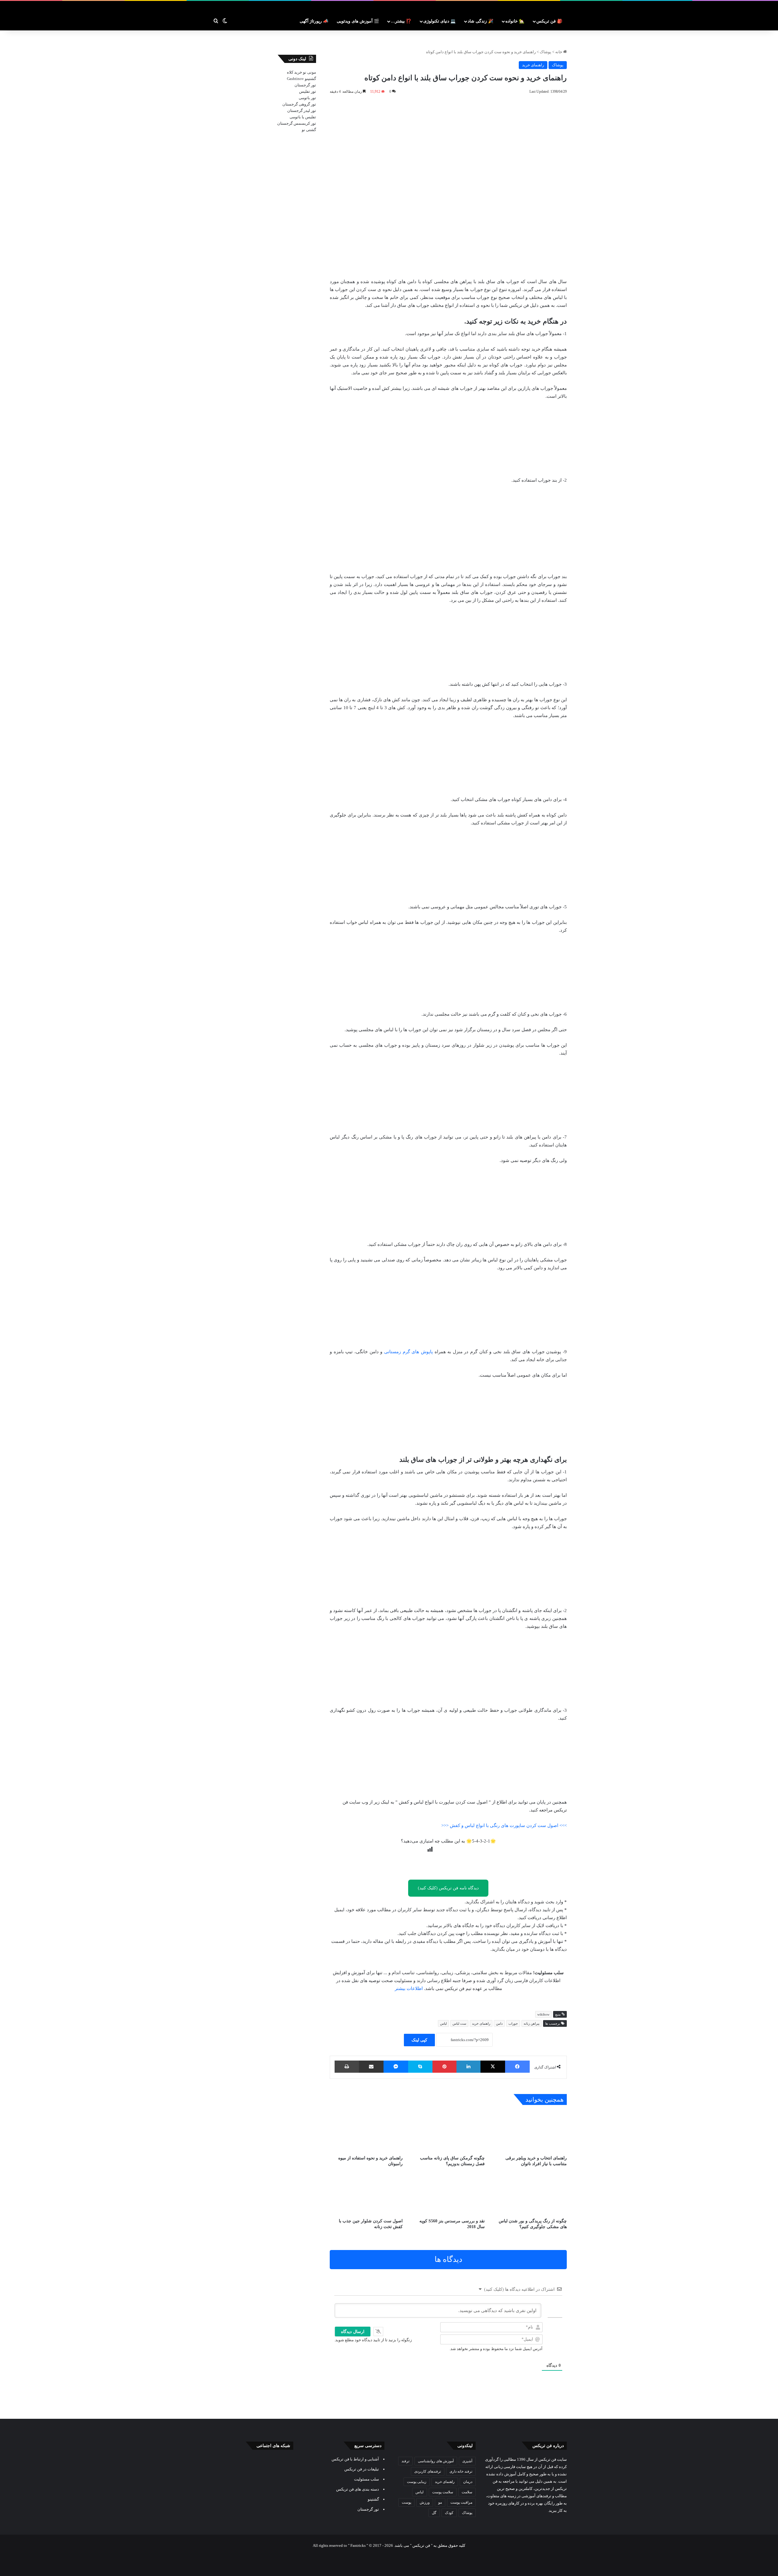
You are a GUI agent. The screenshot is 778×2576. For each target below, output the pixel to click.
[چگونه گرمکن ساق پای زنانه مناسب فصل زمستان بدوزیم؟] (448, 2132)
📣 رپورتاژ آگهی (314, 21)
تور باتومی (307, 98)
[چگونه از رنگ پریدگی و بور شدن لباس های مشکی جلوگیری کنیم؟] (530, 2195)
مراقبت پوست (461, 2502)
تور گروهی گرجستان (299, 104)
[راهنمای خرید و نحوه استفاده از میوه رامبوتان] (366, 2132)
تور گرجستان (305, 85)
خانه (559, 52)
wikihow (543, 2014)
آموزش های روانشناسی (436, 2461)
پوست (406, 2502)
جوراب (513, 2023)
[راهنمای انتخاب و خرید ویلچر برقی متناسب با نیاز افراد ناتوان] (530, 2132)
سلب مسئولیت (367, 2479)
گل (434, 2513)
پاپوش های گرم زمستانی (408, 1352)
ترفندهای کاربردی (428, 2471)
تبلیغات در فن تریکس (362, 2469)
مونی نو (310, 72)
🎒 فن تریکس (549, 21)
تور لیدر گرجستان (302, 111)
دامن (499, 2023)
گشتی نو (309, 130)
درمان (468, 2482)
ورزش (425, 2502)
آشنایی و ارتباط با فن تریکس (355, 2459)
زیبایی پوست (417, 2482)
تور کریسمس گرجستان (297, 123)
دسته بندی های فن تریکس (358, 2489)
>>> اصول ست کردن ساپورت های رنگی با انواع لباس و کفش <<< (504, 1825)
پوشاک (546, 52)
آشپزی (467, 2461)
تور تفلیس (308, 91)
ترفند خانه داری (461, 2471)
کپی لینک (419, 2040)
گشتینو (310, 79)
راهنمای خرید (533, 65)
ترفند (405, 2461)
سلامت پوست (443, 2492)
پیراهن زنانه (532, 2023)
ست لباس (459, 2023)
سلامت (467, 2492)
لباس (443, 2023)
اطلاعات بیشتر (409, 1988)
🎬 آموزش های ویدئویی (358, 21)
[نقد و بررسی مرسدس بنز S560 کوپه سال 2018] (448, 2195)
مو (440, 2502)
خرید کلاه (294, 72)
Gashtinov (295, 79)
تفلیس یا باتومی (303, 117)
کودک (449, 2513)
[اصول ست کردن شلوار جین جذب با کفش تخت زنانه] (366, 2195)
